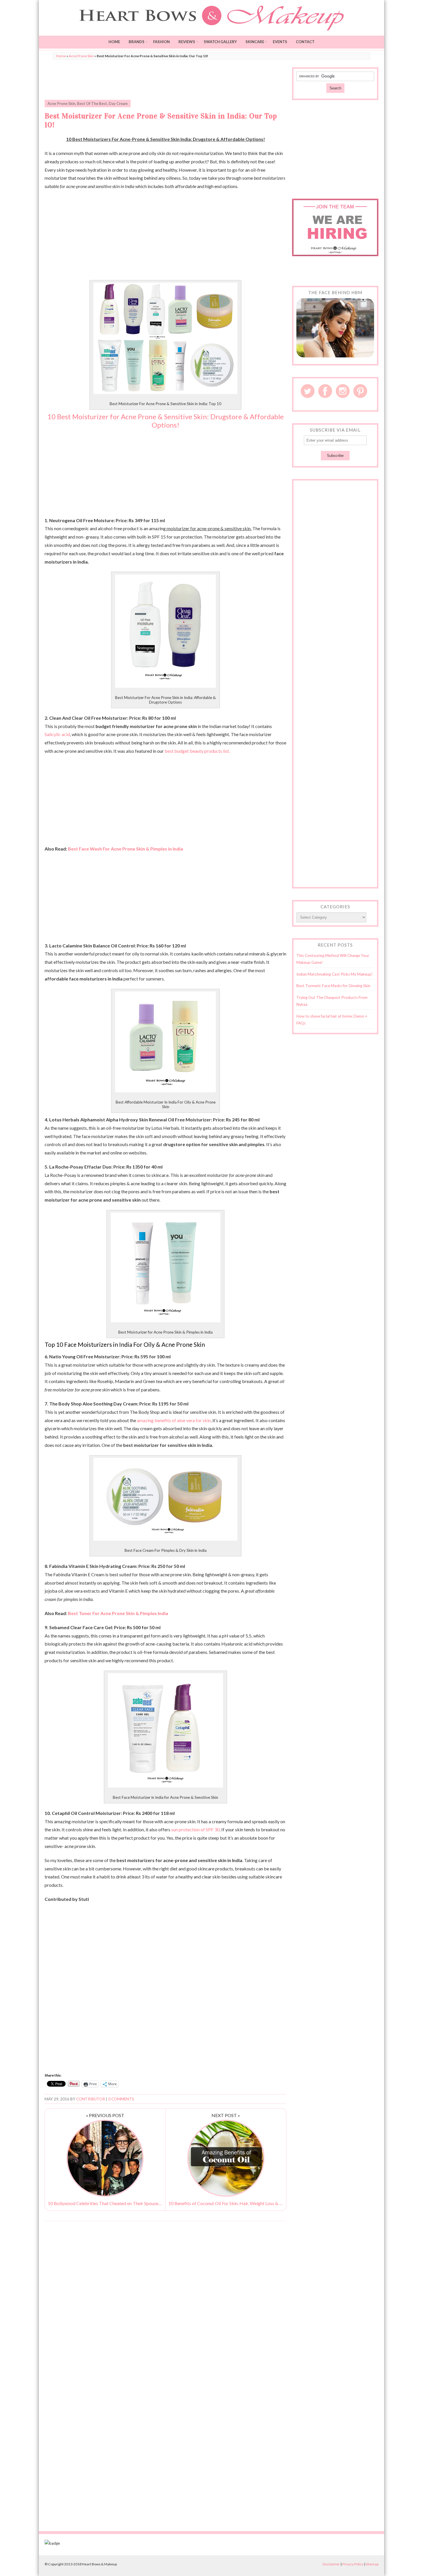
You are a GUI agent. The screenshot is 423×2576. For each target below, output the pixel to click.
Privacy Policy (353, 2564)
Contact (305, 42)
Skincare (255, 42)
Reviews (187, 42)
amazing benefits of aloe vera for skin (174, 1420)
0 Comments (121, 2099)
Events (280, 42)
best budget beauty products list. (197, 751)
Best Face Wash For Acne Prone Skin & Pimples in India (125, 849)
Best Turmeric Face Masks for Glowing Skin (333, 986)
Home (114, 42)
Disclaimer (331, 2564)
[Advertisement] (165, 80)
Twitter (308, 391)
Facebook (325, 391)
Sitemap (372, 2564)
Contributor (91, 2099)
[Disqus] (165, 2299)
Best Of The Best (92, 104)
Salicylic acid (57, 734)
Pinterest (360, 391)
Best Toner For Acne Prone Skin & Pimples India (118, 1613)
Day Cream (118, 104)
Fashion (161, 42)
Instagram (343, 391)
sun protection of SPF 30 (195, 1829)
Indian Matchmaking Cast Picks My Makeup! (335, 974)
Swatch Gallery (220, 42)
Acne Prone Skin (81, 56)
